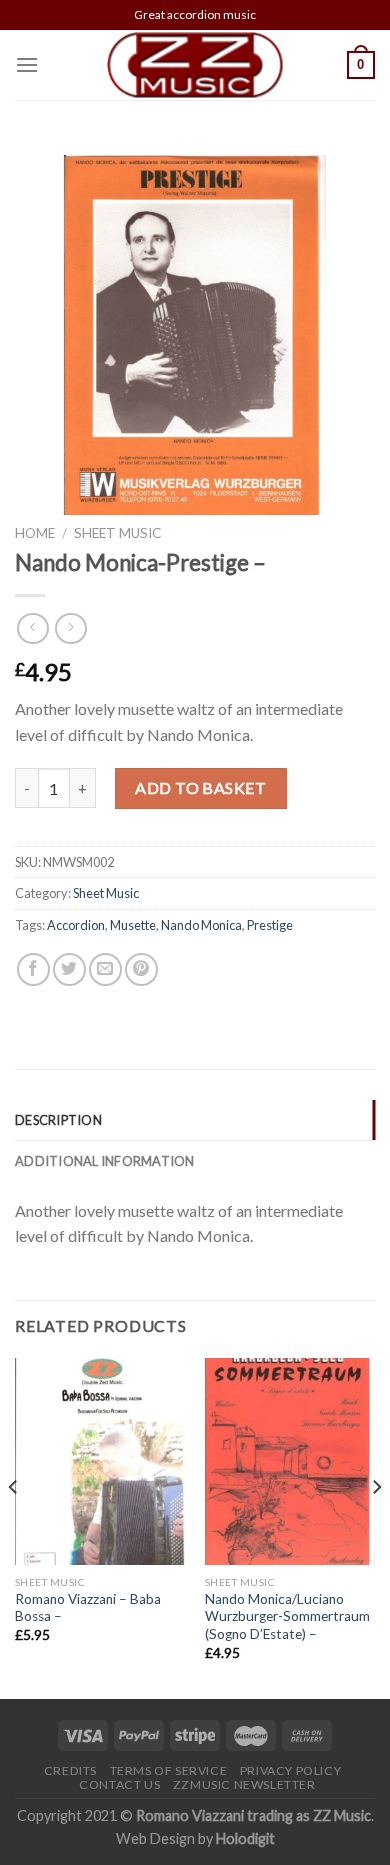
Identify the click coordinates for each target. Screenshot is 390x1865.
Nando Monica (201, 925)
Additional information (105, 1161)
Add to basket (200, 787)
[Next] (376, 1526)
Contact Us (119, 1784)
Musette (133, 925)
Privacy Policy (291, 1770)
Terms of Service (169, 1770)
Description (58, 1120)
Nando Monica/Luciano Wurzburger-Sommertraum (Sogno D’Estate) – (287, 1616)
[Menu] (27, 64)
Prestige (270, 925)
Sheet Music (117, 533)
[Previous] (14, 1526)
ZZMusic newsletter (244, 1784)
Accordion (76, 925)
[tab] (195, 1120)
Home (35, 533)
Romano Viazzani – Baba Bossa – (88, 1608)
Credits (70, 1770)
